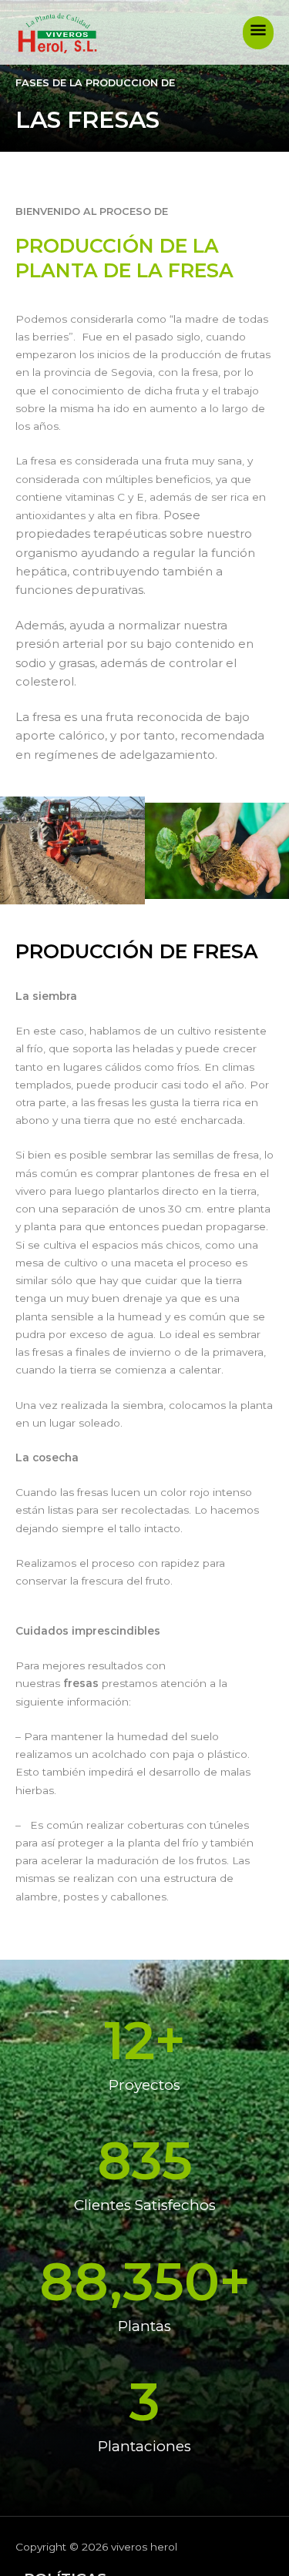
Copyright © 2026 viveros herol (96, 2547)
